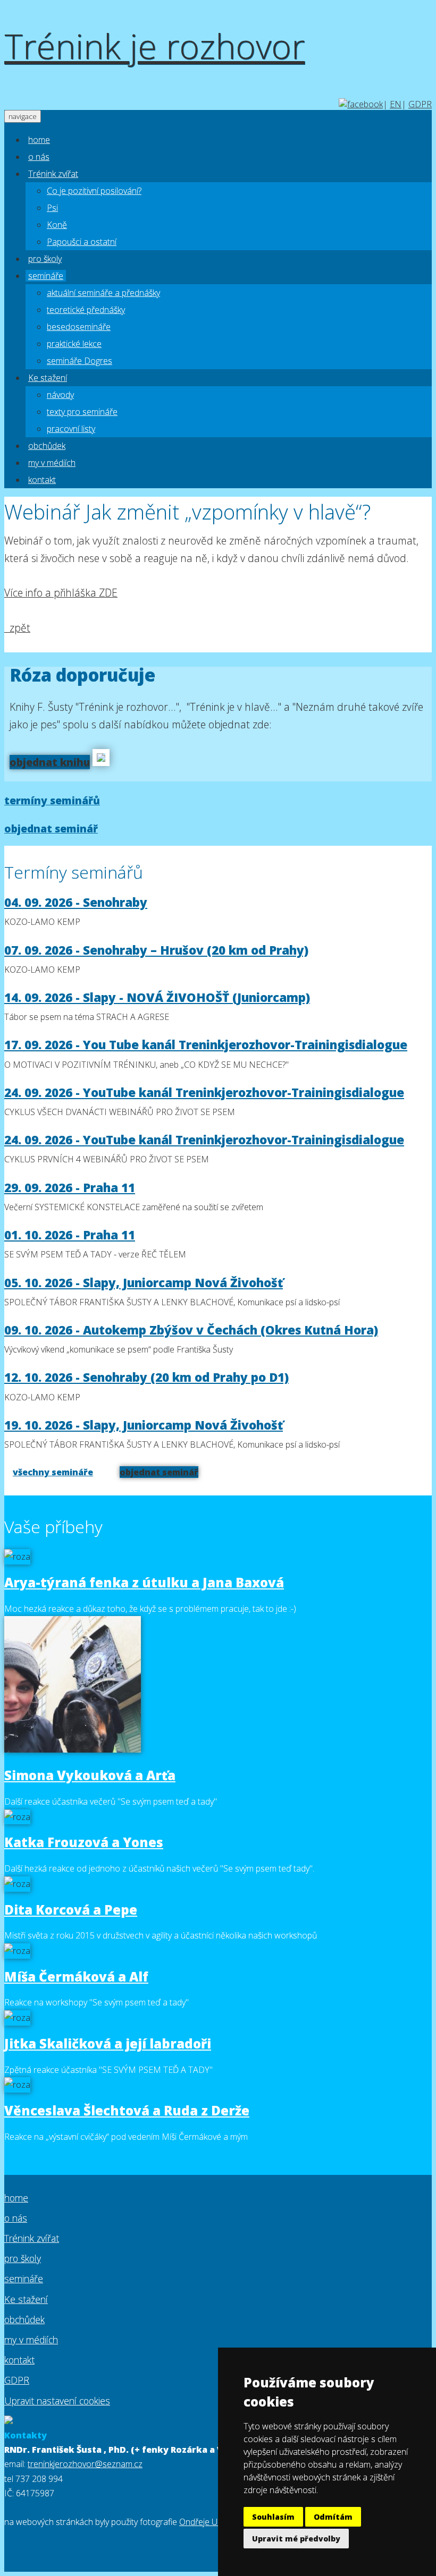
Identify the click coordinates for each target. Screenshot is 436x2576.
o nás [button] (39, 157)
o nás (16, 2218)
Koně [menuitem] (57, 225)
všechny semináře (53, 1472)
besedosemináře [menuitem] (79, 327)
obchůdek (24, 2319)
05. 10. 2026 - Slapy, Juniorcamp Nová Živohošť (144, 1283)
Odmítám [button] (333, 2517)
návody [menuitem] (60, 395)
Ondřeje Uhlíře (206, 2522)
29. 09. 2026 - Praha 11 (70, 1188)
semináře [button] (46, 276)
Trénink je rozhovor (154, 46)
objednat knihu (50, 762)
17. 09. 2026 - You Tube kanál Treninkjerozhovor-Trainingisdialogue (206, 1045)
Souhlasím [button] (273, 2517)
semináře (24, 2279)
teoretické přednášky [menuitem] (86, 310)
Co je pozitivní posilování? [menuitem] (94, 191)
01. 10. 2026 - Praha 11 (70, 1235)
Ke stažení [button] (48, 378)
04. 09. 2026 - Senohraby (76, 902)
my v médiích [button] (52, 463)
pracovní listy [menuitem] (71, 429)
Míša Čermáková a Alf (76, 1976)
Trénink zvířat (32, 2238)
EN (396, 104)
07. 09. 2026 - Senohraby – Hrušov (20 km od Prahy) (156, 950)
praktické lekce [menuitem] (74, 344)
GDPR (420, 104)
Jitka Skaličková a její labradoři (108, 2043)
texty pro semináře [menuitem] (82, 412)
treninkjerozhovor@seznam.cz (85, 2464)
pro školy (23, 2258)
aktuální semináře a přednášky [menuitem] (103, 293)
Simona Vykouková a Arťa (90, 1775)
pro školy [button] (45, 259)
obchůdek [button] (47, 446)
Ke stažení (26, 2299)
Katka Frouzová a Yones (84, 1842)
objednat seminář (51, 828)
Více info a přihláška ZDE (61, 593)
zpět (17, 628)
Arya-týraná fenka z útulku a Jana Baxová (144, 1582)
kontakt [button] (42, 480)
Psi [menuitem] (52, 208)
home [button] (39, 140)
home (16, 2198)
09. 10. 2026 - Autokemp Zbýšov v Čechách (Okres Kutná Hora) (191, 1330)
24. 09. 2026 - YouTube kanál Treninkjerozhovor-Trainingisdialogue (204, 1093)
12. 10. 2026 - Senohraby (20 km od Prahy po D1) (146, 1377)
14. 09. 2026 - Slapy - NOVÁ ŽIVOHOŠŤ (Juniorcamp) (157, 997)
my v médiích (31, 2340)
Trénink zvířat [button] (53, 174)
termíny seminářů (52, 800)
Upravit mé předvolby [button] (296, 2539)
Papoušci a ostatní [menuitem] (82, 242)
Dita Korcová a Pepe (71, 1910)
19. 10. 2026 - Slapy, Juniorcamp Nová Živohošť (144, 1425)
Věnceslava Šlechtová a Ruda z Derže (127, 2110)
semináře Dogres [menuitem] (79, 361)
